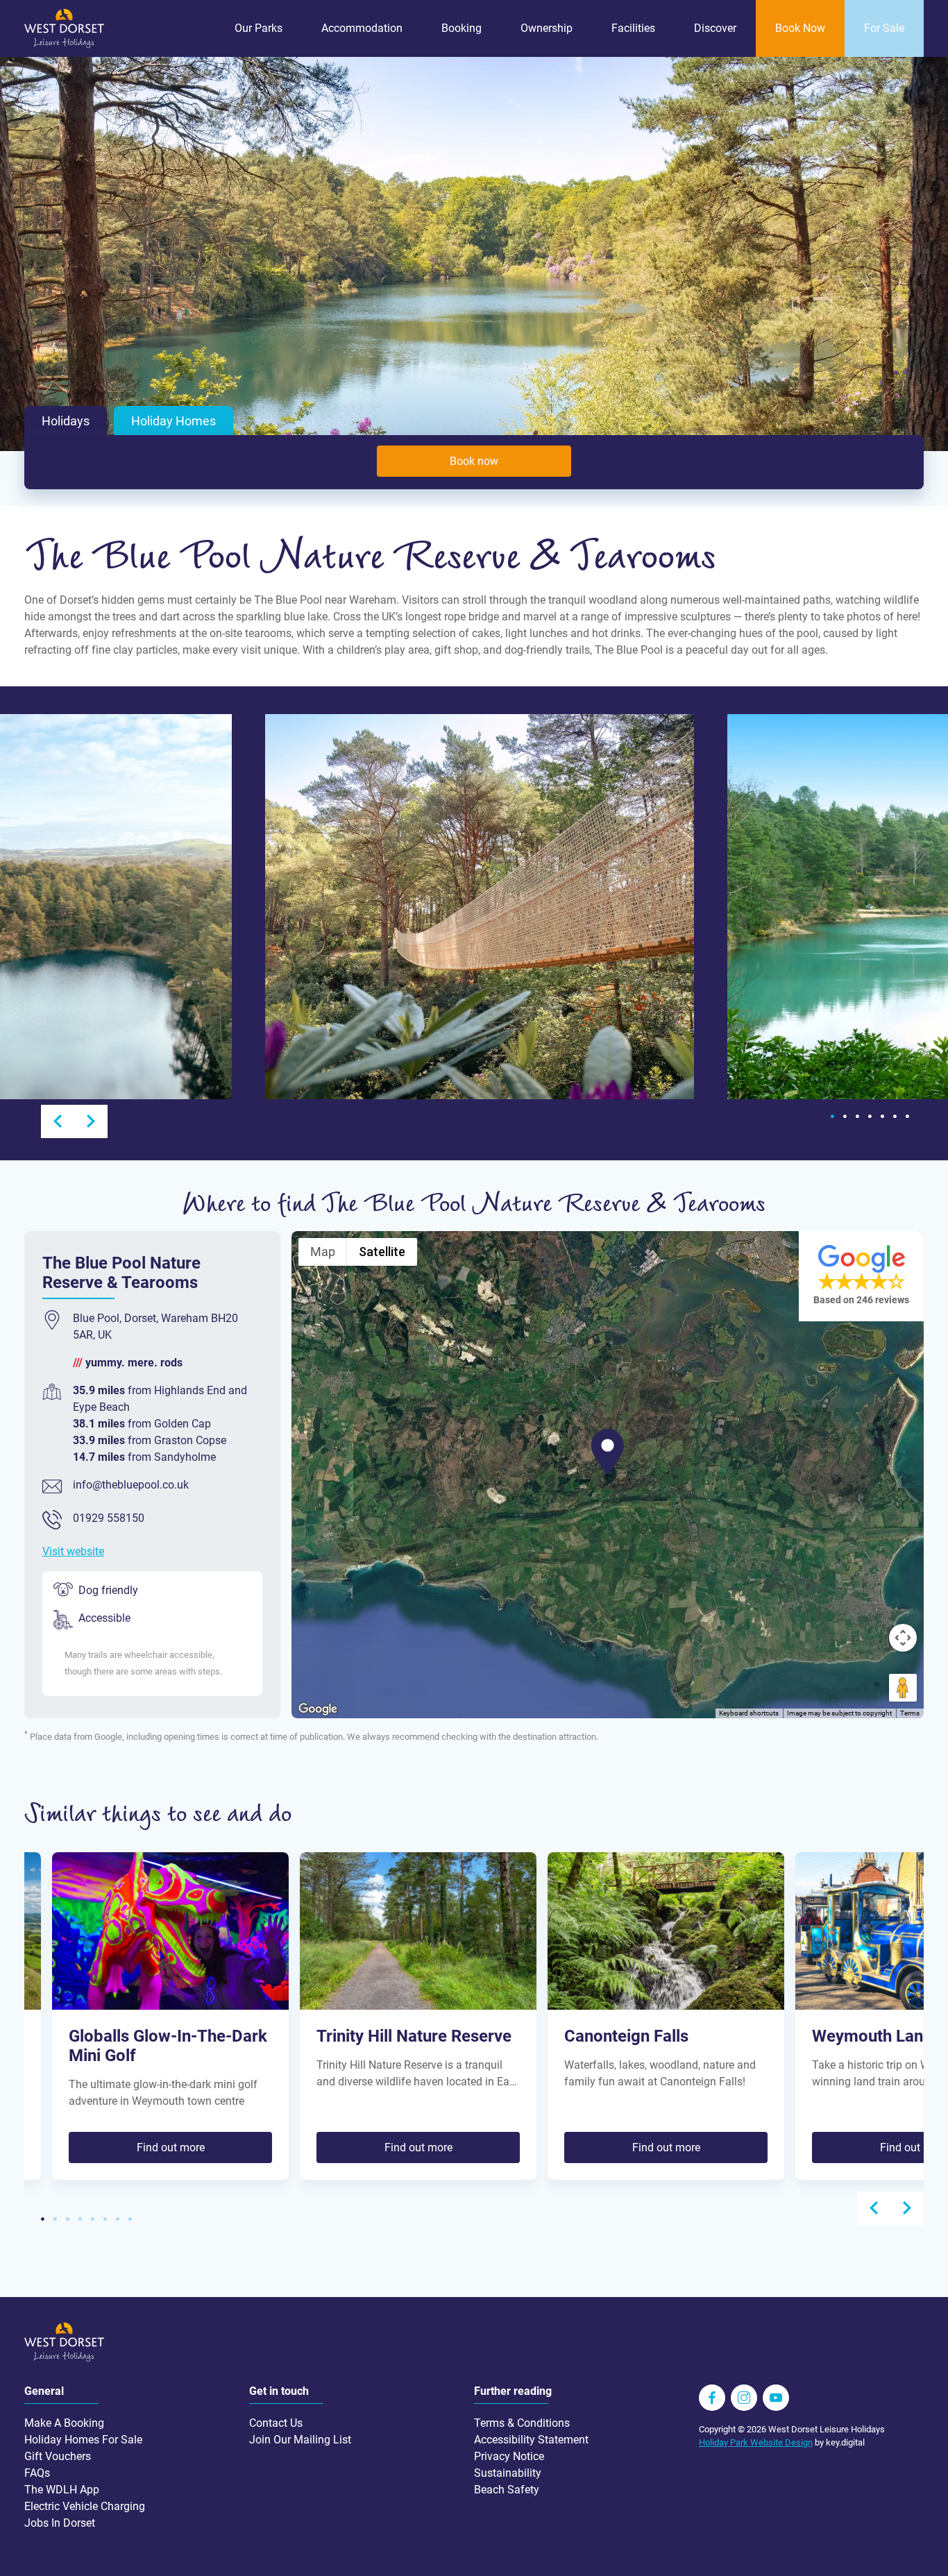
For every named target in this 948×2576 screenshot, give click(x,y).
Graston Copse (190, 1440)
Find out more (171, 2147)
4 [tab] (870, 1117)
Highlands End (190, 1390)
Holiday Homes (173, 421)
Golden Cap (183, 1424)
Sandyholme (185, 1457)
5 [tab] (882, 1117)
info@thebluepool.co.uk (131, 1485)
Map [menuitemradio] (323, 1252)
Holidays (66, 421)
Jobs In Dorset (60, 2523)
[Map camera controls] (903, 1638)
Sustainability (508, 2473)
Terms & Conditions (522, 2423)
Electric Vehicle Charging (85, 2506)
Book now (474, 461)
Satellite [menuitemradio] (382, 1252)
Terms (910, 1713)
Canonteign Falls (626, 2036)
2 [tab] (845, 1117)
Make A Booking (64, 2423)
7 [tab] (907, 1117)
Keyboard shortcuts (749, 1713)
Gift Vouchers (58, 2456)
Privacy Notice (509, 2456)
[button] (608, 1452)
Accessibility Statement (531, 2440)
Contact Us (276, 2423)
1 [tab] (832, 1117)
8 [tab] (130, 2219)
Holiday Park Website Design (756, 2442)
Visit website (73, 1551)
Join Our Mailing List (300, 2440)
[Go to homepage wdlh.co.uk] (64, 45)
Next (91, 1121)
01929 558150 (109, 1518)
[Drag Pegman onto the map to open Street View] (903, 1688)
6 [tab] (895, 1117)
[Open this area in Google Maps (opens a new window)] (318, 1709)
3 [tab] (857, 1117)
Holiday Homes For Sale (83, 2440)
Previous (58, 1121)
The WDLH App (62, 2490)
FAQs (37, 2473)
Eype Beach (101, 1407)
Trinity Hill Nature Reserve (414, 2036)
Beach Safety (507, 2490)
